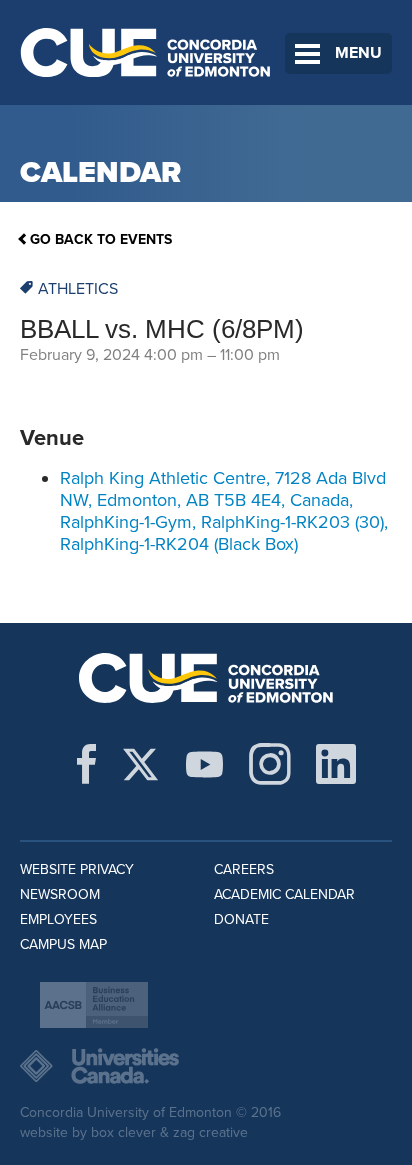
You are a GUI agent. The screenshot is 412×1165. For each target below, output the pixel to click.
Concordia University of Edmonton (146, 52)
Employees (58, 919)
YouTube (204, 764)
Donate (241, 919)
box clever (123, 1132)
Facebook (86, 764)
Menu (358, 53)
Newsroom (60, 894)
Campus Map (63, 944)
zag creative (210, 1132)
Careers (244, 869)
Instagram (270, 764)
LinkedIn (336, 764)
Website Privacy (77, 869)
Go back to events (101, 239)
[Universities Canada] (206, 1066)
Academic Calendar (284, 894)
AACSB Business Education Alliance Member (94, 1005)
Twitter (140, 764)
